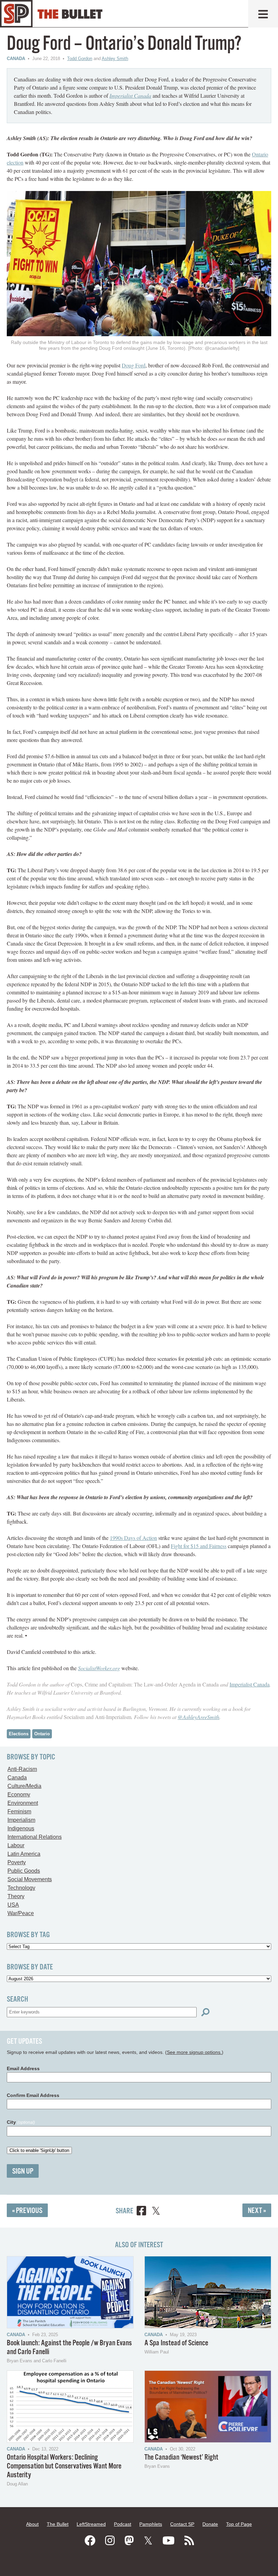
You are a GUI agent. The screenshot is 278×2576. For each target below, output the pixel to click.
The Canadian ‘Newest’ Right (181, 2457)
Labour (16, 1845)
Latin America (24, 1854)
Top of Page (239, 2524)
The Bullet (58, 2524)
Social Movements (30, 1879)
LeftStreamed (91, 2524)
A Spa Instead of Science (176, 2343)
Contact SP (182, 2524)
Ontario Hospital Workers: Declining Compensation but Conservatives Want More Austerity (64, 2466)
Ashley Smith (115, 59)
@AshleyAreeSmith (198, 1717)
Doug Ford (134, 365)
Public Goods (24, 1871)
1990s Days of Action (133, 1538)
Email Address (23, 2068)
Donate (210, 2524)
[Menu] (263, 14)
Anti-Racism (22, 1769)
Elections (19, 1734)
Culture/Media (24, 1786)
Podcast (123, 2524)
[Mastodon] (129, 2541)
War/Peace (21, 1913)
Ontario (42, 1734)
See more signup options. (194, 2052)
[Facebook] (90, 2541)
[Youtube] (168, 2541)
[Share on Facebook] (141, 2212)
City (21, 2122)
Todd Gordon (80, 59)
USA (13, 1905)
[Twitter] (148, 2541)
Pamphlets (151, 2524)
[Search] (205, 2012)
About (32, 2524)
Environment (23, 1803)
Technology (21, 1888)
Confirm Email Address (33, 2095)
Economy (19, 1795)
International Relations (35, 1837)
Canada (16, 59)
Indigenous (21, 1828)
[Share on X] (156, 2212)
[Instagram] (110, 2541)
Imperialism (21, 1820)
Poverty (17, 1862)
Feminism (19, 1811)
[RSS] (189, 2541)
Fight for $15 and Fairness (199, 1546)
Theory (16, 1896)
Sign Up (23, 2171)
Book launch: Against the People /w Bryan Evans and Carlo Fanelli (69, 2348)
